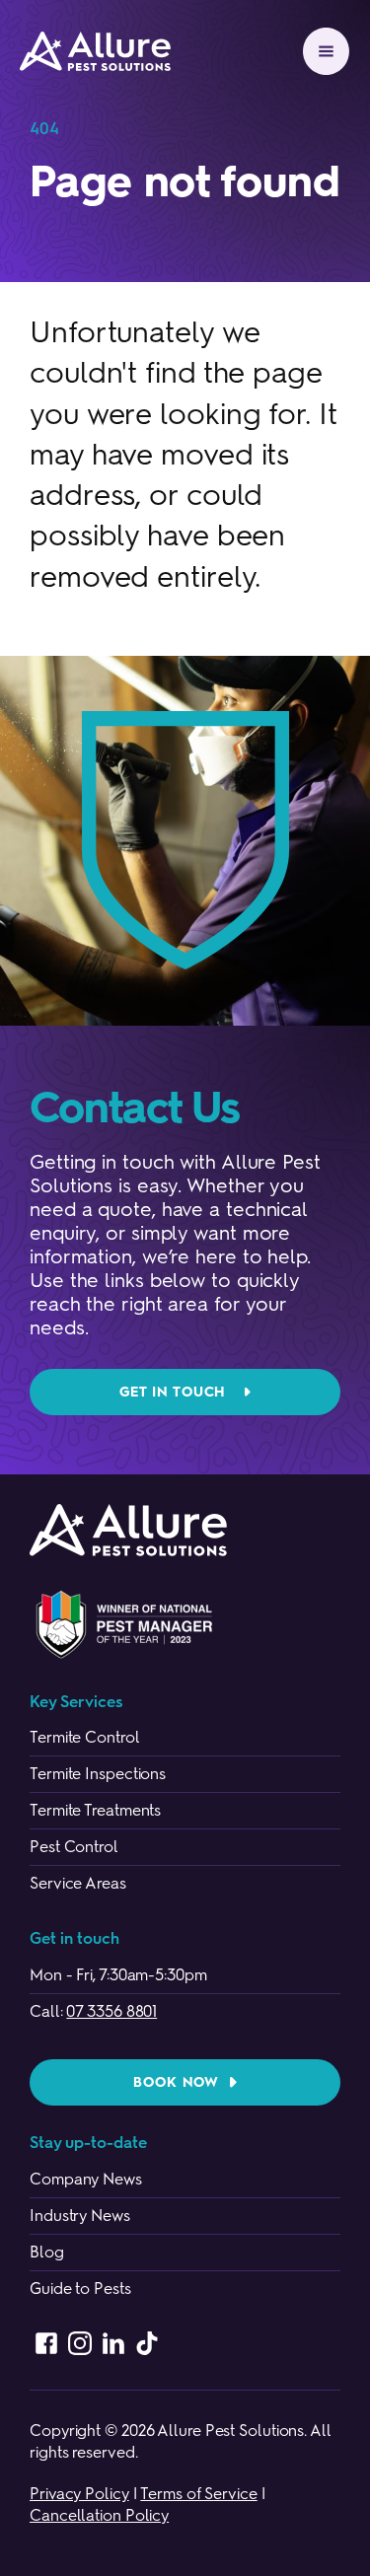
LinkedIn (113, 2343)
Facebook (46, 2343)
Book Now (176, 2082)
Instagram (80, 2343)
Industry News (80, 2216)
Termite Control (85, 1737)
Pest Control (74, 1847)
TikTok (147, 2343)
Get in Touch (173, 1392)
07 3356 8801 (111, 2011)
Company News (86, 2179)
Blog (47, 2252)
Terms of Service (198, 2494)
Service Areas (78, 1883)
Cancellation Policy (99, 2515)
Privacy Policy (79, 2494)
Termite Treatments (95, 1810)
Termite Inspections (98, 1774)
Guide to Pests (80, 2289)
